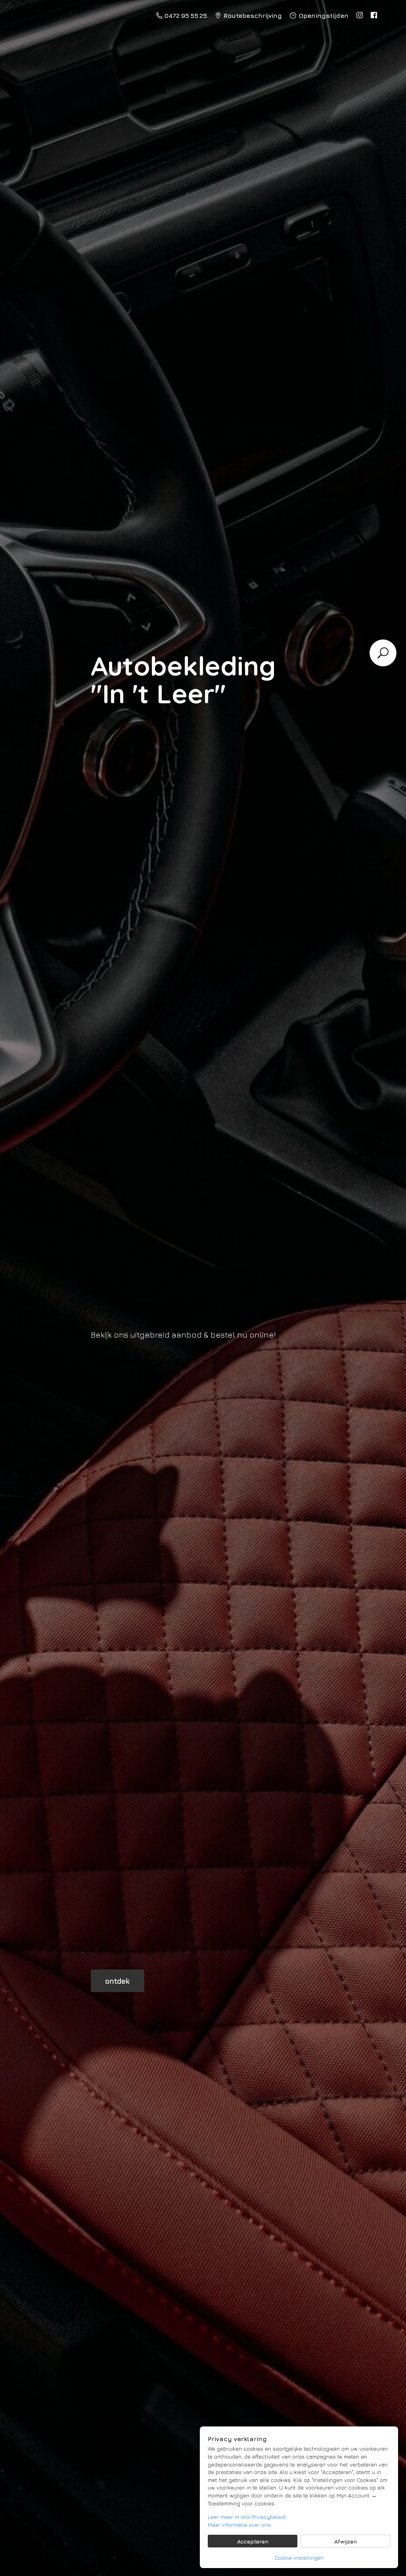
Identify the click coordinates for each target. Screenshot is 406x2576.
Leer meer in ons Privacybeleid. (247, 2517)
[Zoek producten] (383, 653)
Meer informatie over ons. (240, 2525)
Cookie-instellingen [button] (299, 2558)
